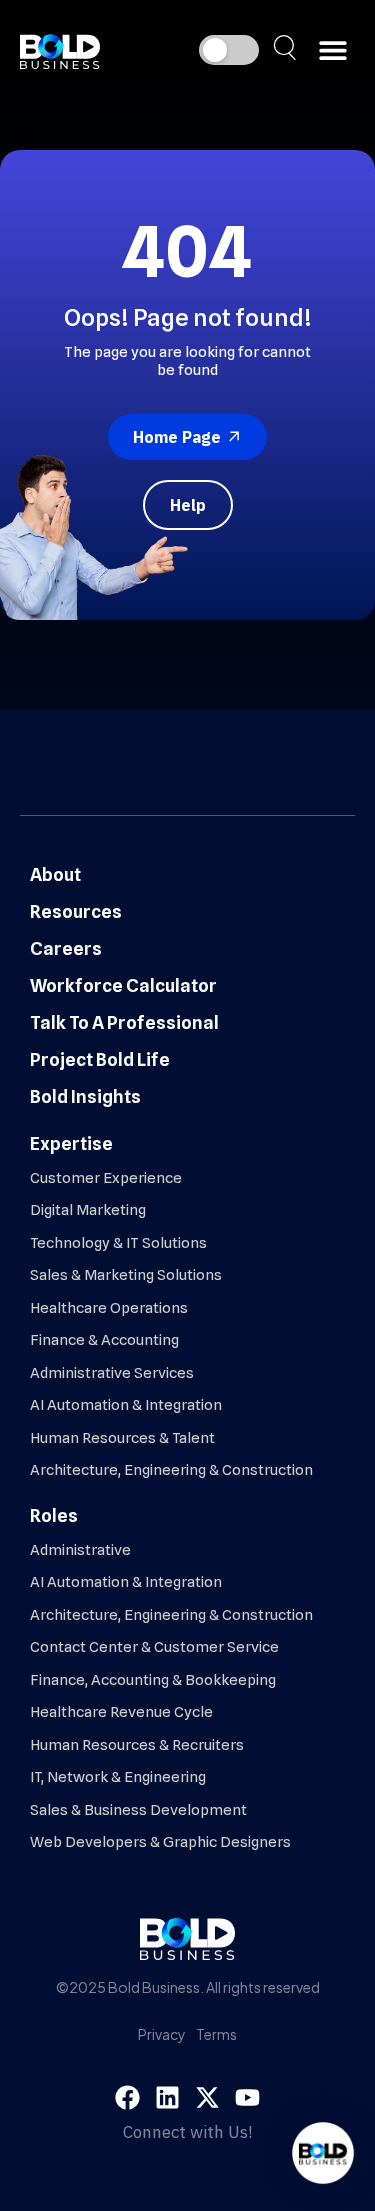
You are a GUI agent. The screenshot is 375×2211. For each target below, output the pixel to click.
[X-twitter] (207, 2097)
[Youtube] (247, 2097)
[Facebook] (127, 2097)
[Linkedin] (167, 2097)
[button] (332, 50)
